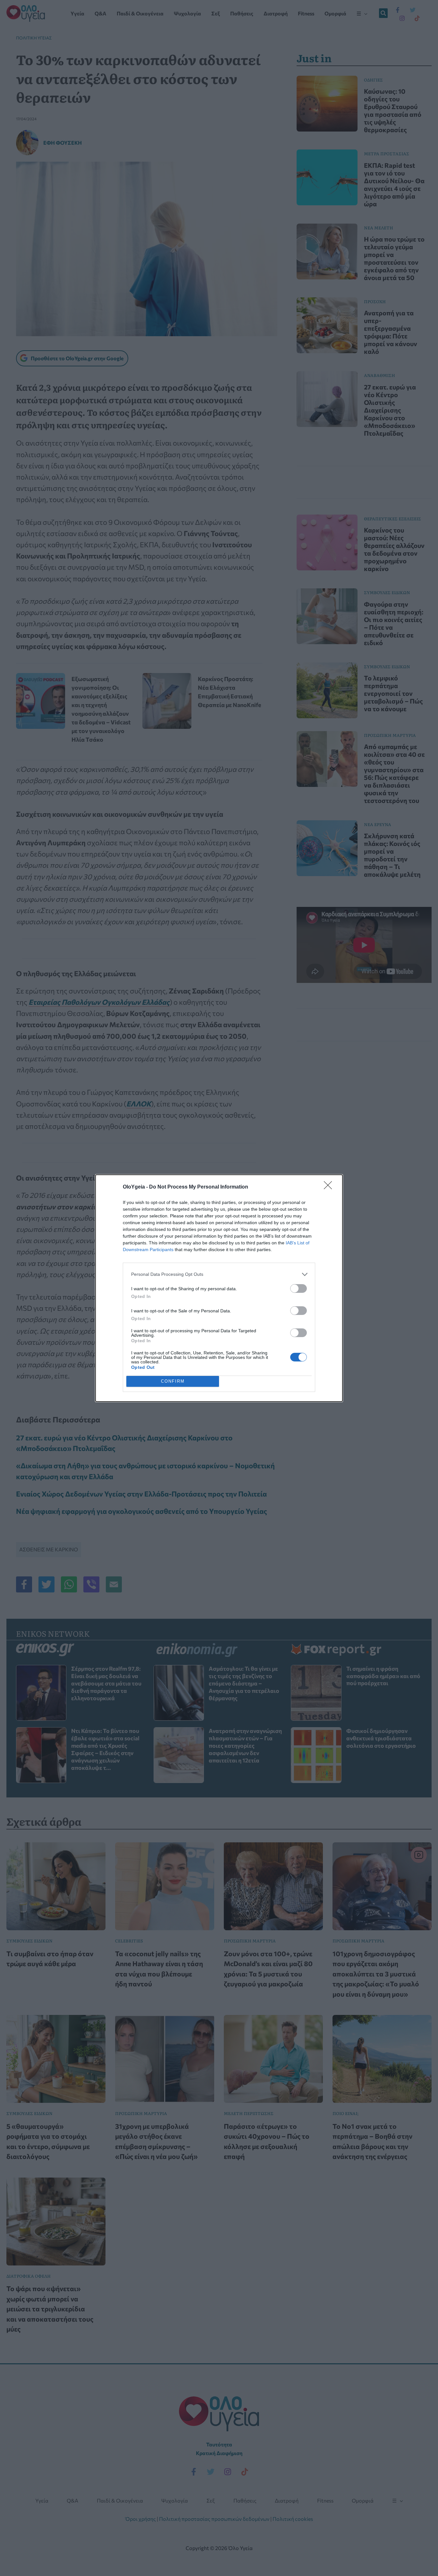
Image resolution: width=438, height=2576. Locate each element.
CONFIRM (173, 1381)
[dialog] (219, 1288)
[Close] (330, 1187)
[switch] (299, 1288)
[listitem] (219, 1274)
